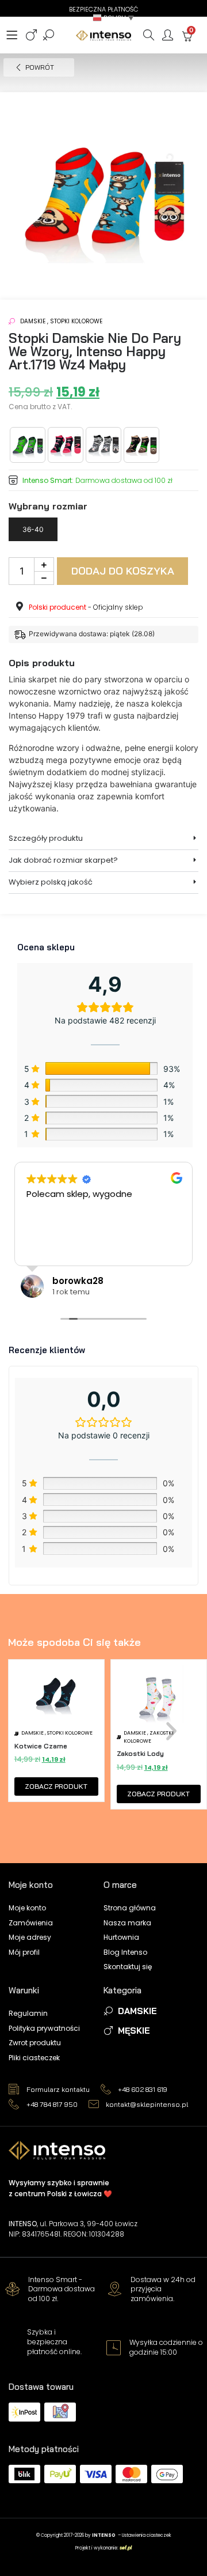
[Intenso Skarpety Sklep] (104, 35)
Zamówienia (31, 1923)
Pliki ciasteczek (34, 2058)
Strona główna (130, 1908)
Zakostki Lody (140, 1753)
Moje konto (27, 1908)
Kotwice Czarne (41, 1746)
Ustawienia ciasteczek (147, 2535)
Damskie (33, 321)
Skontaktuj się (128, 1967)
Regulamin (28, 2013)
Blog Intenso (125, 1952)
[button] (114, 18)
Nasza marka (127, 1923)
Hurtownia (121, 1937)
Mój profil (24, 1952)
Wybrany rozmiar (48, 506)
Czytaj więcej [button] (83, 1248)
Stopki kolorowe (76, 321)
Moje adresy (30, 1937)
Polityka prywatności (44, 2028)
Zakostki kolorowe (149, 1737)
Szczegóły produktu (46, 838)
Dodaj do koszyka (123, 571)
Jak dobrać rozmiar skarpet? (63, 860)
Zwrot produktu (35, 2043)
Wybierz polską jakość (51, 882)
